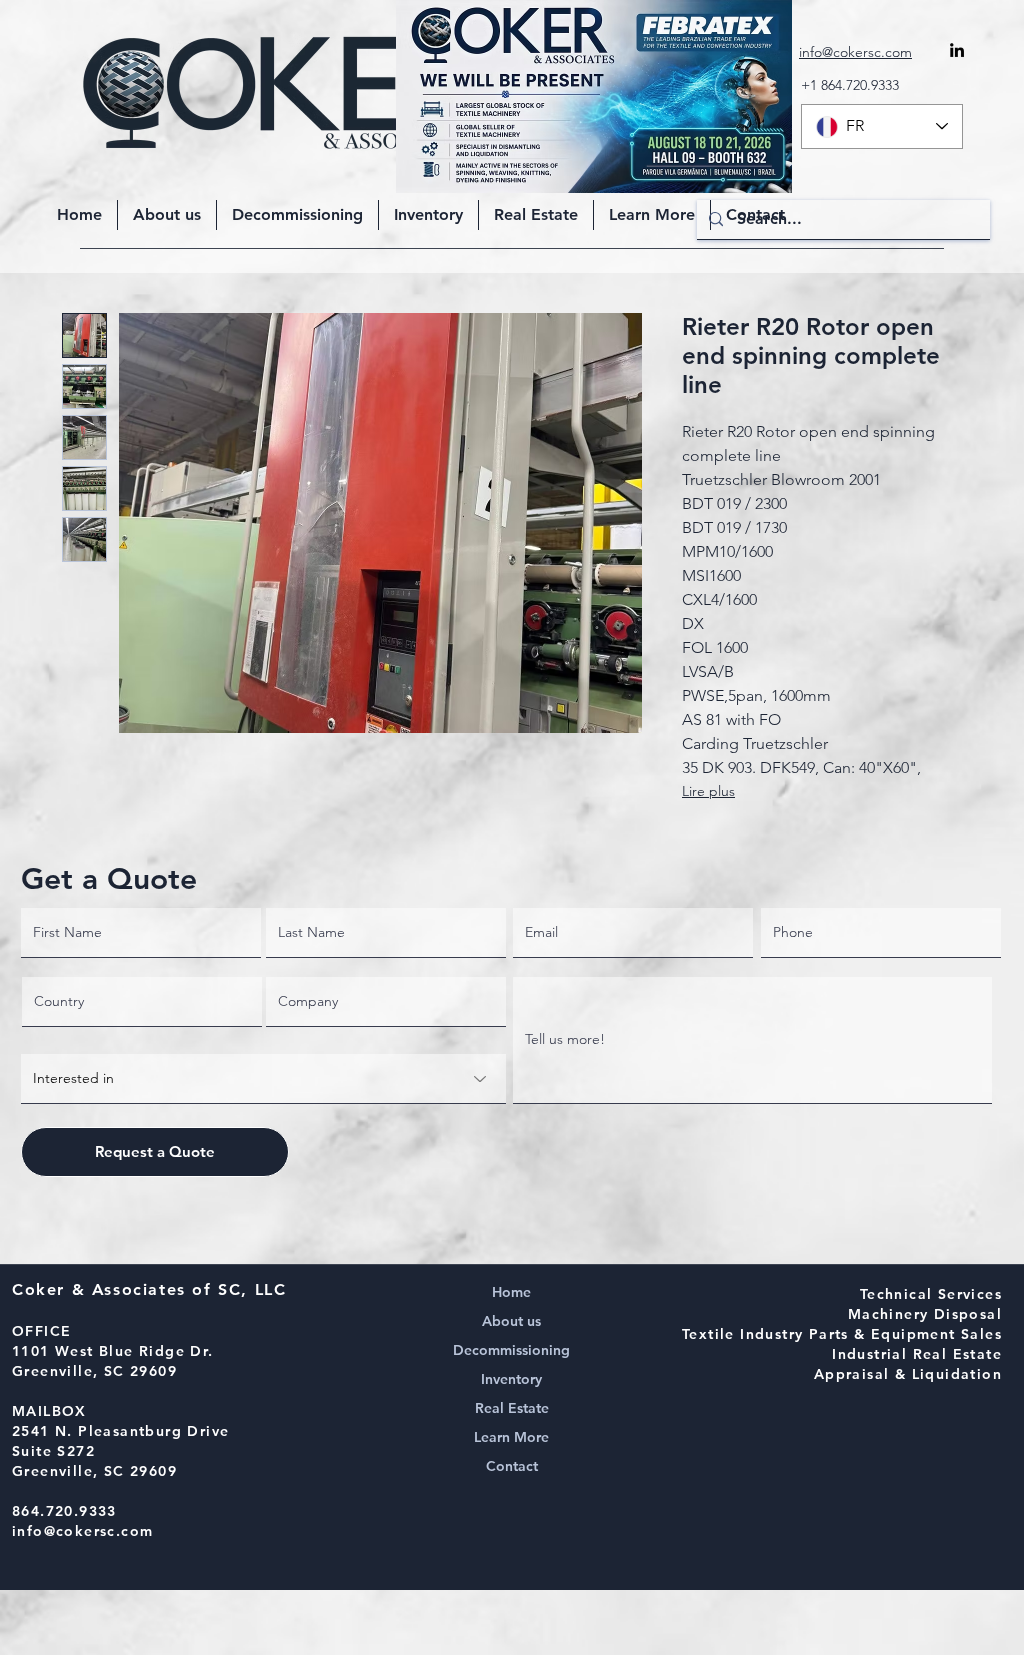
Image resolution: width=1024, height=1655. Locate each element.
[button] (652, 215)
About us (511, 1321)
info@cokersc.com (82, 1531)
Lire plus (708, 791)
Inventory (511, 1379)
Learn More (511, 1437)
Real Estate (512, 1408)
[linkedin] (957, 50)
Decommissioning (511, 1350)
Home (511, 1292)
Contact (512, 1466)
